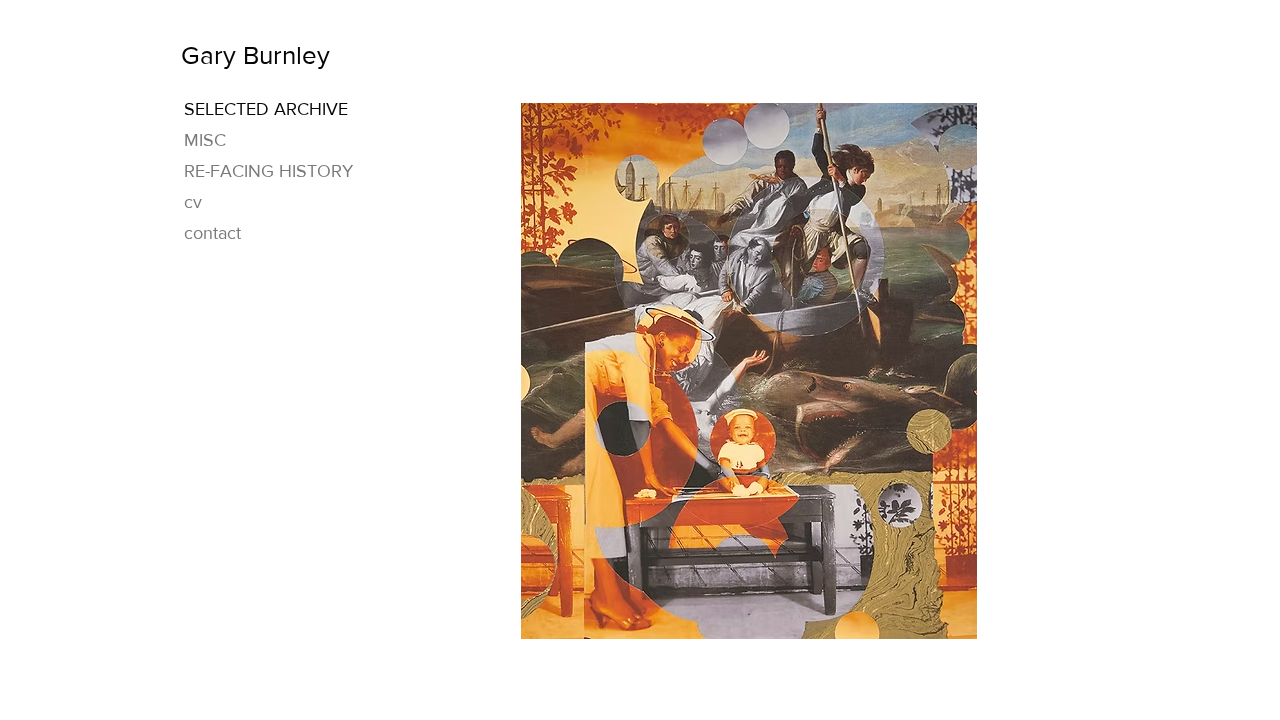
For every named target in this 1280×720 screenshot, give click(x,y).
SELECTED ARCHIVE (266, 109)
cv (193, 202)
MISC (205, 140)
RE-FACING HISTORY (268, 171)
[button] (749, 371)
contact (212, 233)
